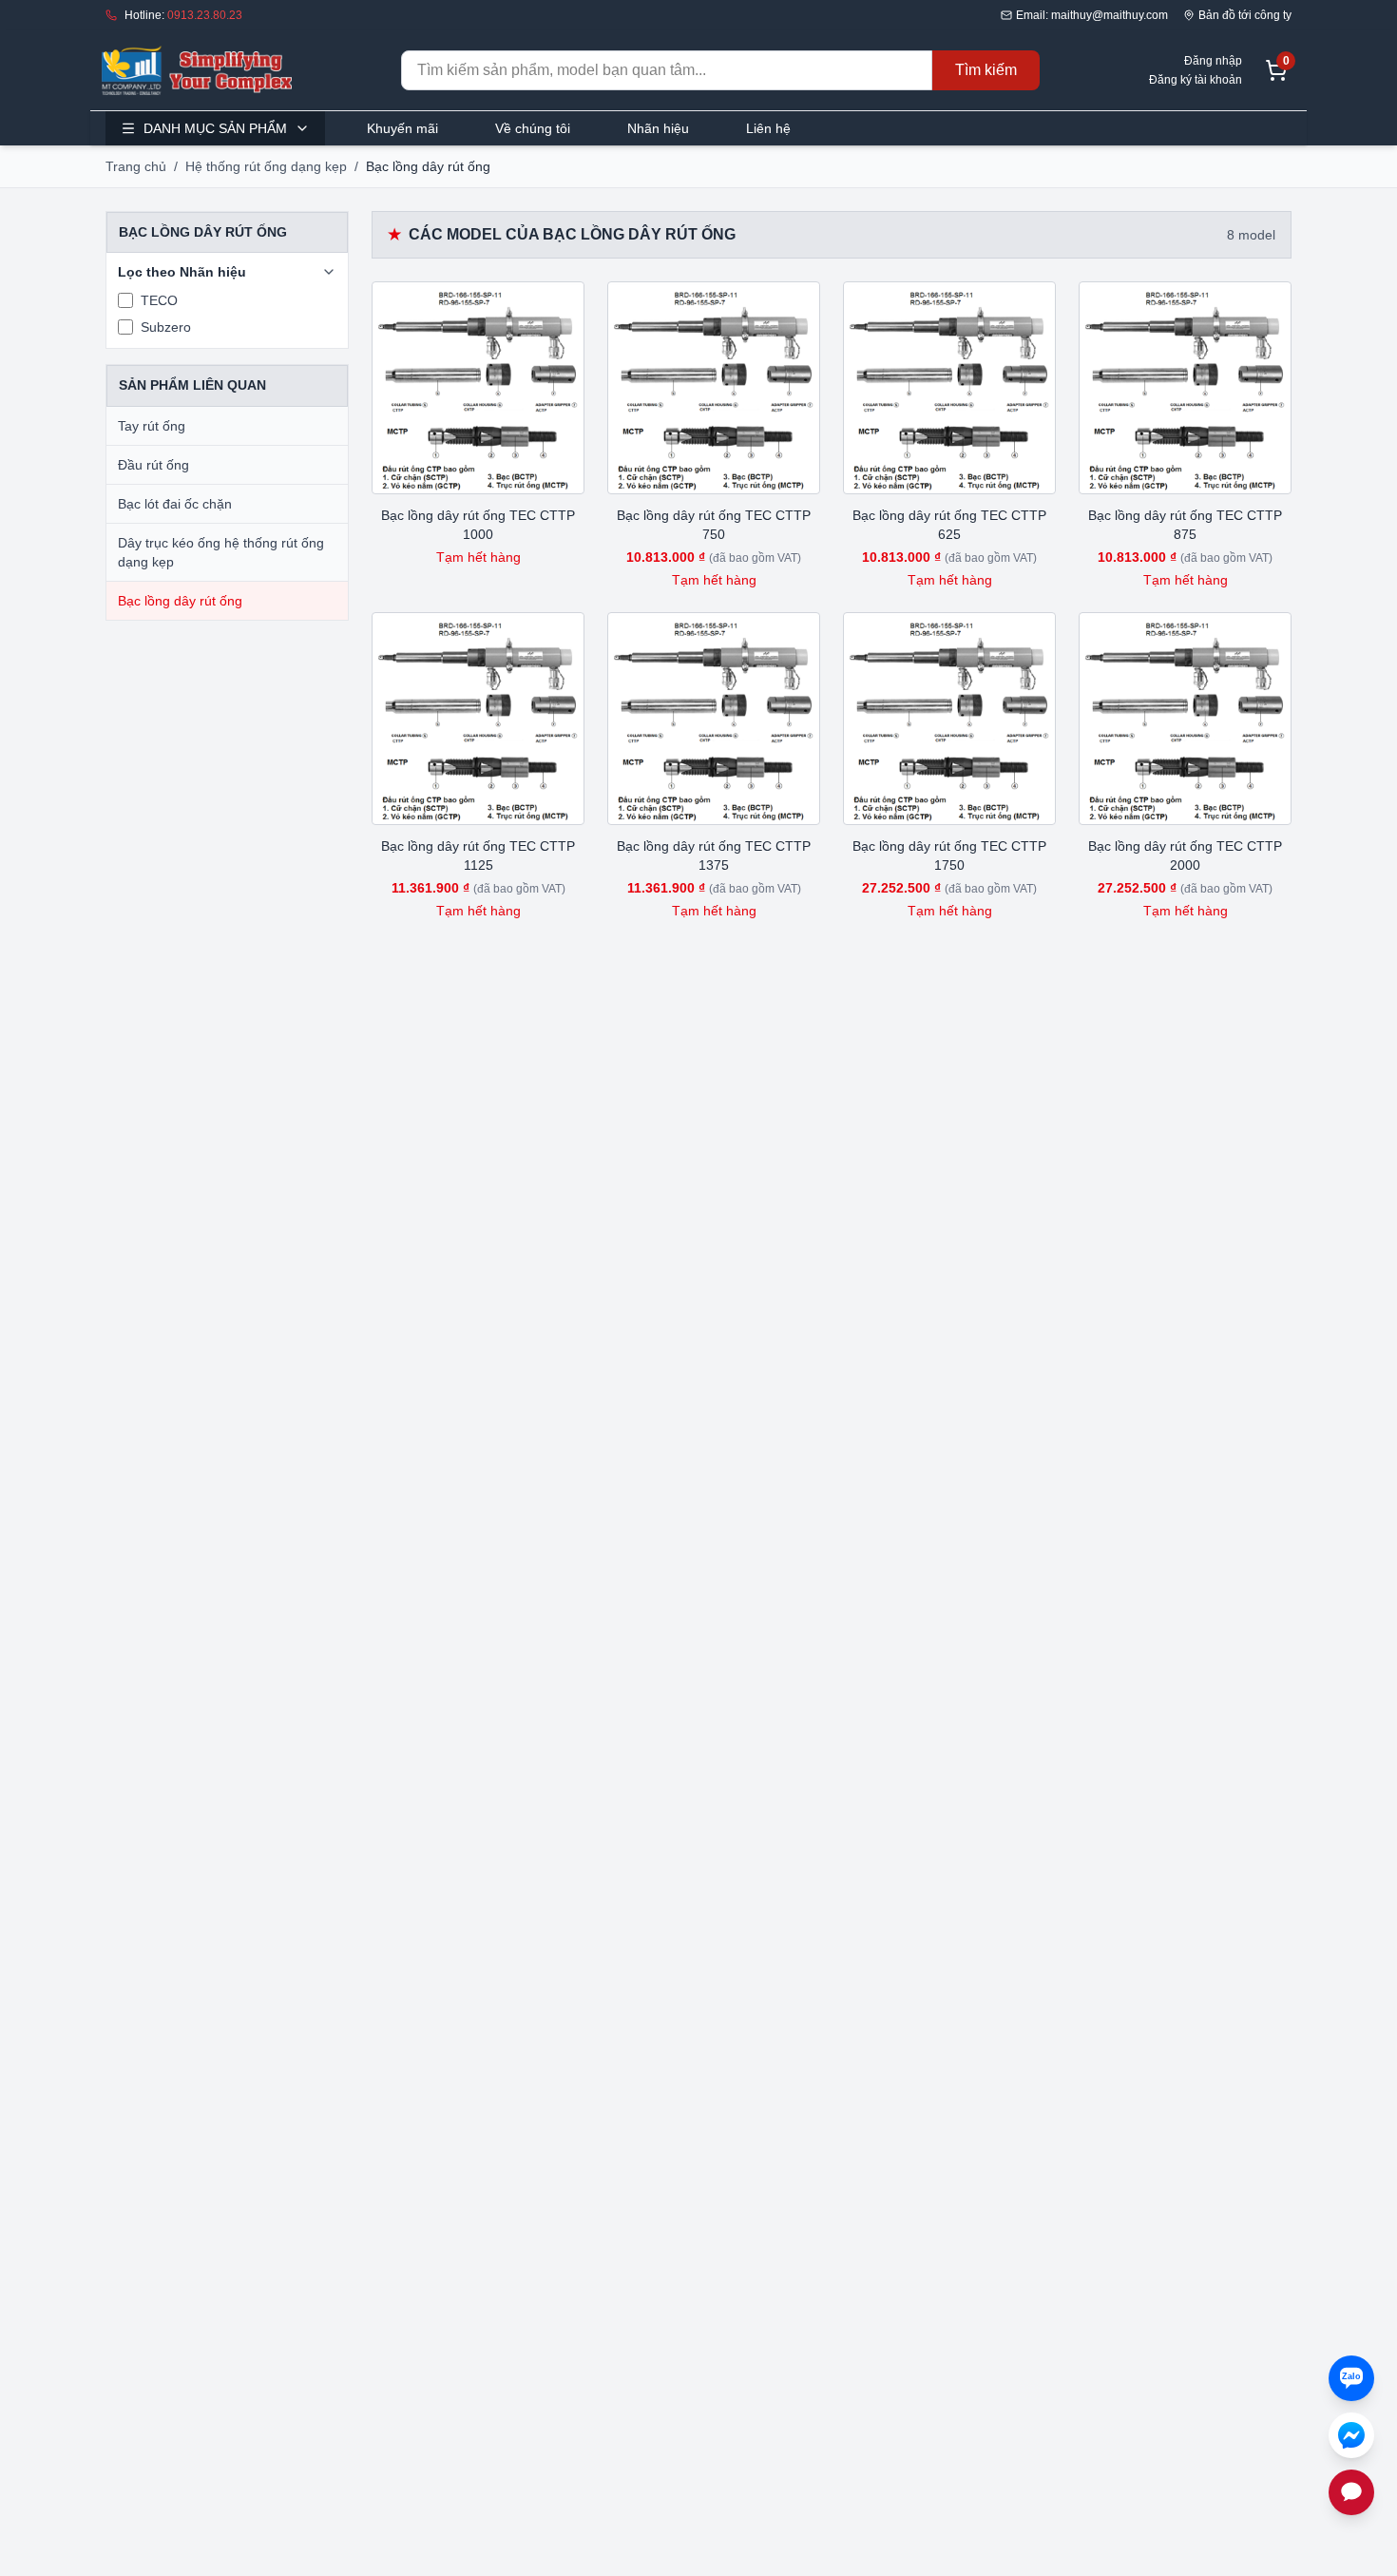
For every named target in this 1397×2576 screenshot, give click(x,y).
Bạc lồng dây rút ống (180, 601)
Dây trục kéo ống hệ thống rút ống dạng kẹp (221, 552)
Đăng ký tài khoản (1196, 80)
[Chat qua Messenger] (1351, 2435)
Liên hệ (768, 128)
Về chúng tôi (533, 128)
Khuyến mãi (402, 128)
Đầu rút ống (153, 465)
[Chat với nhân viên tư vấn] (1351, 2492)
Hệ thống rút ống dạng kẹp (266, 166)
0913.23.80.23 (205, 15)
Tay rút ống (152, 426)
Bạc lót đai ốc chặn (175, 504)
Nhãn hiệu (658, 128)
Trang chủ (136, 166)
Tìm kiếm (986, 70)
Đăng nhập (1213, 61)
